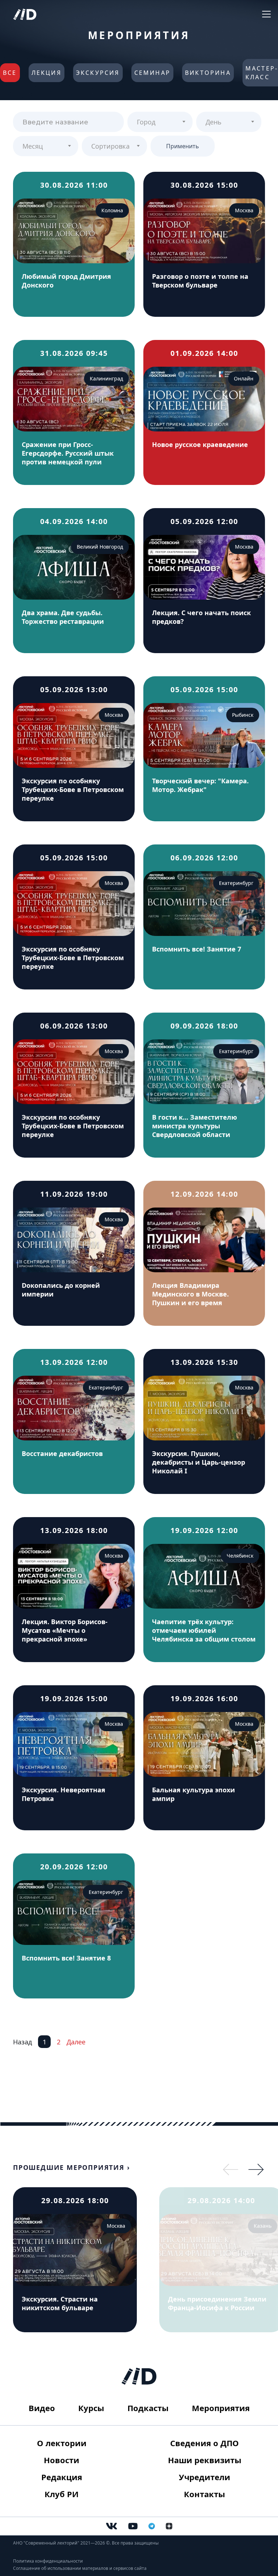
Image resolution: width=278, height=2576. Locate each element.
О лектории (62, 2443)
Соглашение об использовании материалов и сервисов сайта (80, 2568)
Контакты (205, 2494)
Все (10, 73)
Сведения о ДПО (205, 2443)
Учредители (205, 2477)
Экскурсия (98, 73)
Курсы (91, 2408)
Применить (183, 146)
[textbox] (160, 119)
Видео (42, 2408)
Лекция (47, 73)
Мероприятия (221, 2408)
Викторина (208, 73)
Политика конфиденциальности (48, 2561)
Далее (76, 2042)
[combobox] (160, 122)
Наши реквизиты (205, 2460)
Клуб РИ (62, 2494)
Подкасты (148, 2408)
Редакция (62, 2477)
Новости (62, 2460)
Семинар (152, 73)
